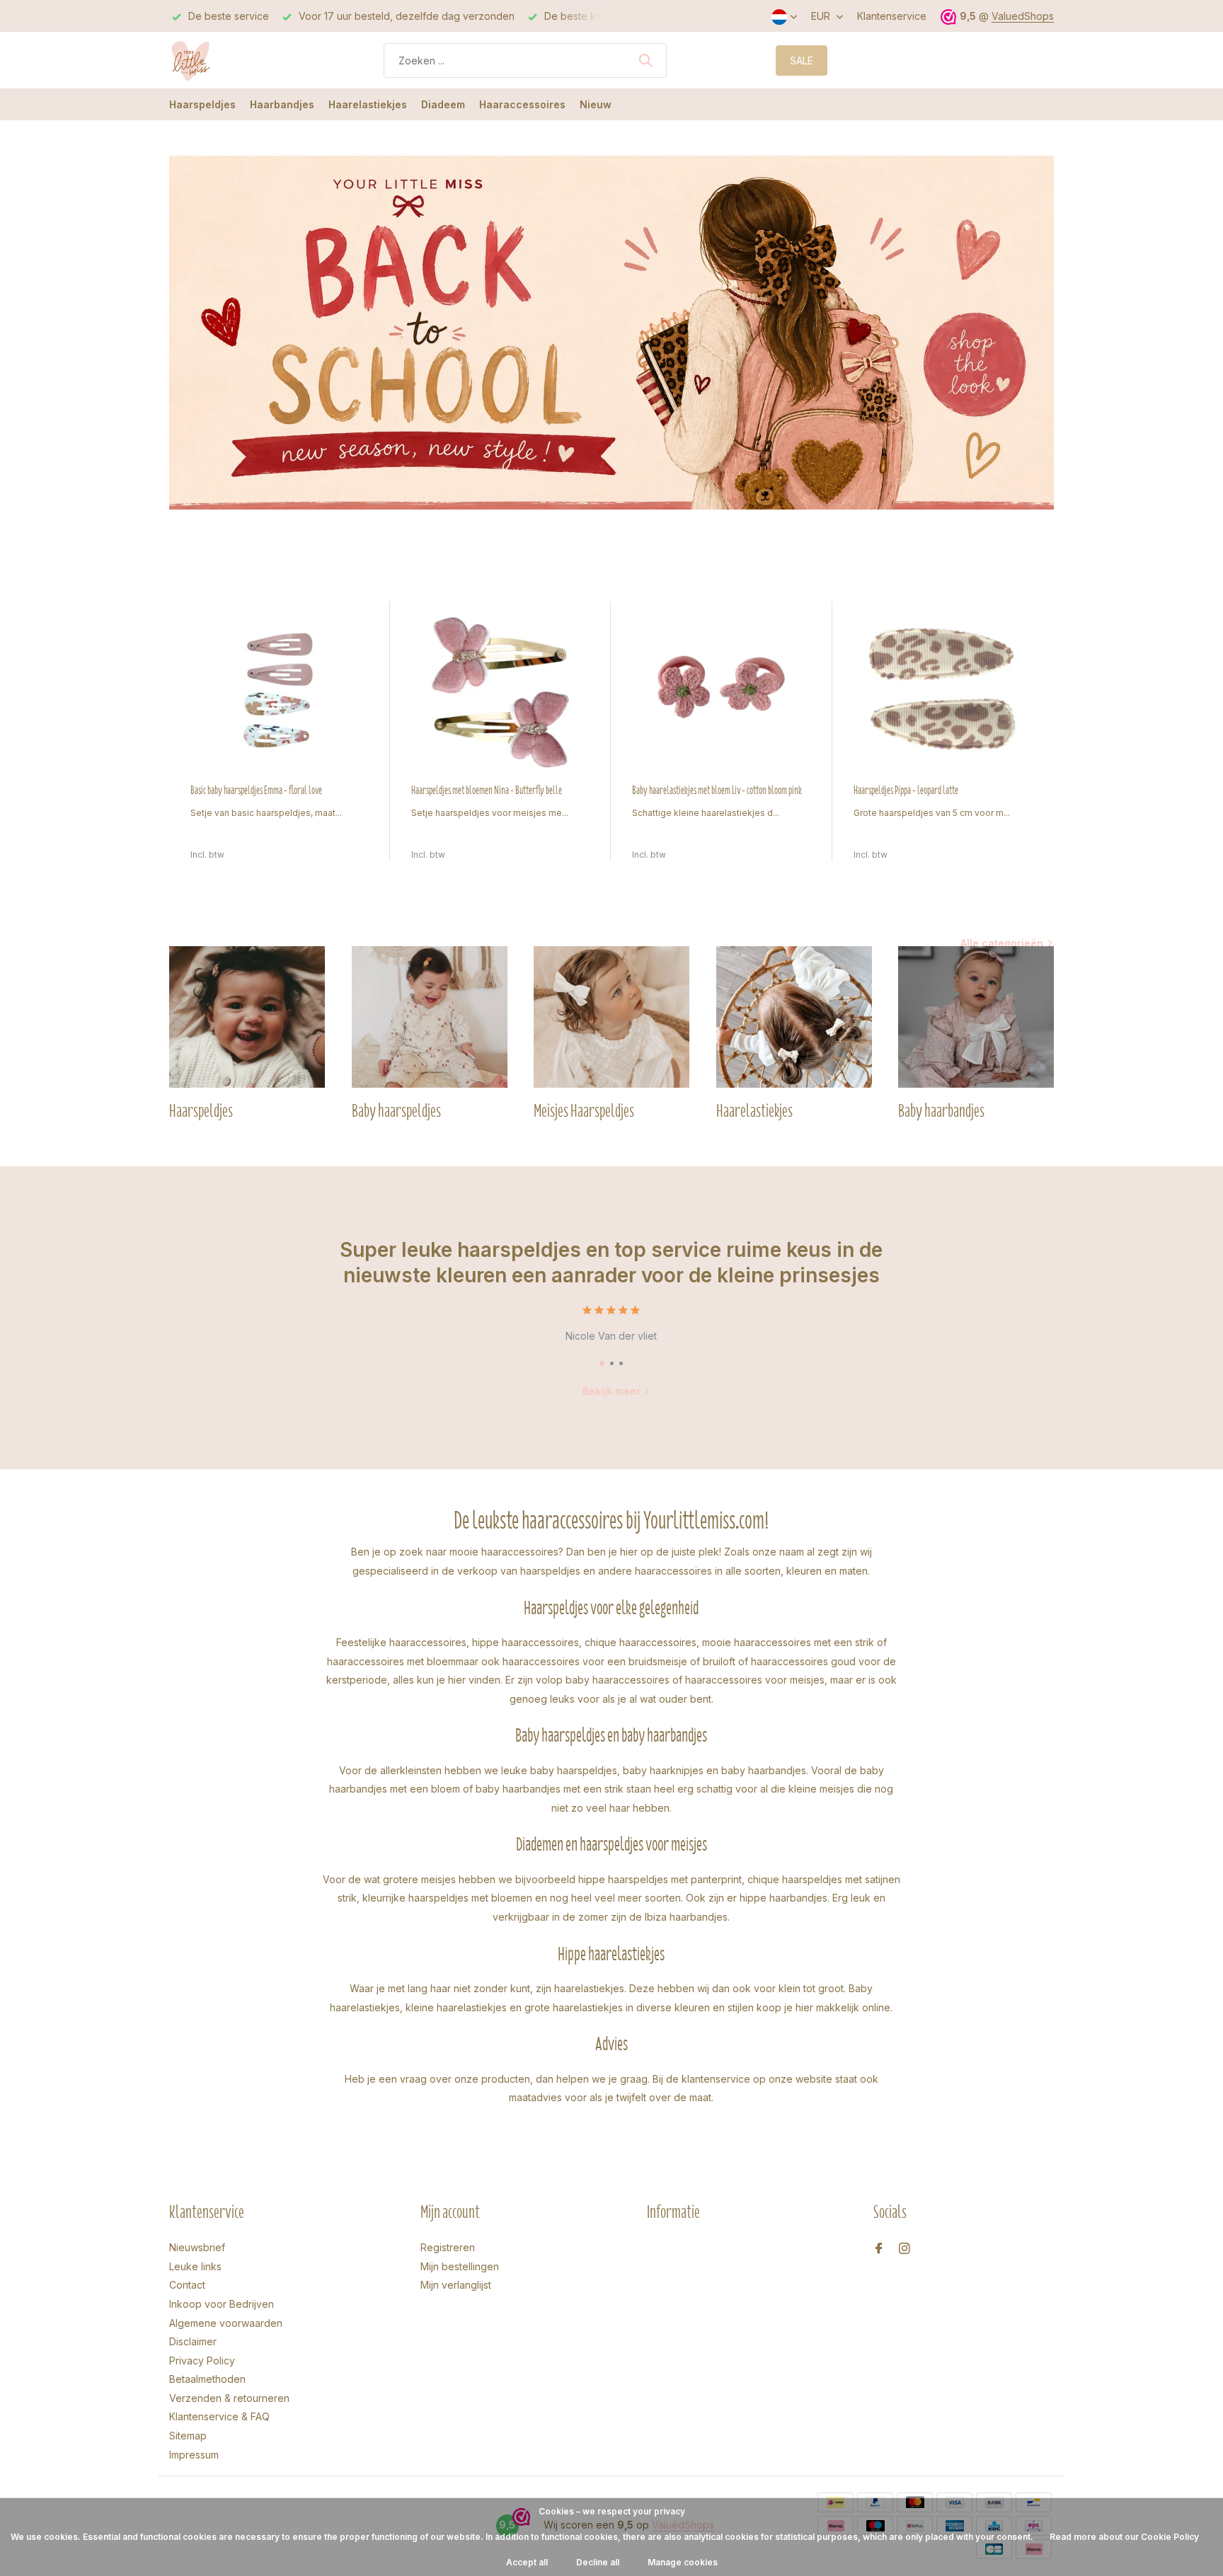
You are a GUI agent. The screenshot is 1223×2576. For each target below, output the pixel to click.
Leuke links (195, 2266)
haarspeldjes (550, 1571)
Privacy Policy (202, 2361)
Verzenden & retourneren (229, 2398)
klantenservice (716, 2079)
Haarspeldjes (202, 104)
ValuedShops (1023, 16)
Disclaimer (193, 2341)
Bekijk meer (611, 1391)
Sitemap (188, 2436)
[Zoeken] (645, 60)
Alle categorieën (1002, 943)
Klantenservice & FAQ (219, 2416)
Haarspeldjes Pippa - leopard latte (906, 790)
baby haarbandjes (764, 1770)
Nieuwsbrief (197, 2247)
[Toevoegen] (355, 846)
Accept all (527, 2562)
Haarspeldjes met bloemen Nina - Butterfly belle (487, 790)
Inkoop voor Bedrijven (222, 2304)
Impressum (194, 2455)
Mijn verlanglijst (456, 2285)
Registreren (448, 2247)
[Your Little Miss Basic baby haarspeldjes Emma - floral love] (280, 692)
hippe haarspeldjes (623, 1879)
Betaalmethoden (207, 2379)
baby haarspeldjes (574, 1770)
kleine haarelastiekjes (456, 2007)
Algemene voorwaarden (226, 2323)
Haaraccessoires (522, 104)
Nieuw (596, 104)
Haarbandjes (282, 104)
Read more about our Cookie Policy (1124, 2537)
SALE (802, 61)
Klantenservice (892, 16)
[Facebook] (879, 2249)
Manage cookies (683, 2562)
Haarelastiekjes (368, 104)
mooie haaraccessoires (504, 1552)
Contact (187, 2285)
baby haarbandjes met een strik (550, 1789)
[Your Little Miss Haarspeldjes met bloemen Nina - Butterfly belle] (500, 692)
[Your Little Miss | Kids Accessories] (222, 60)
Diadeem (443, 104)
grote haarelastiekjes (574, 2007)
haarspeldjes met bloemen (470, 1898)
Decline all (598, 2562)
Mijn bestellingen (460, 2266)
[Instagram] (905, 2249)
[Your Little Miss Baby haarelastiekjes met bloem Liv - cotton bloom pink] (721, 692)
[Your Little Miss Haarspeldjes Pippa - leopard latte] (943, 692)
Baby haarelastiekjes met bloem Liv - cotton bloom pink (717, 790)
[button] (602, 1363)
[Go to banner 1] (611, 333)
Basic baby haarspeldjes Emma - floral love (256, 790)
